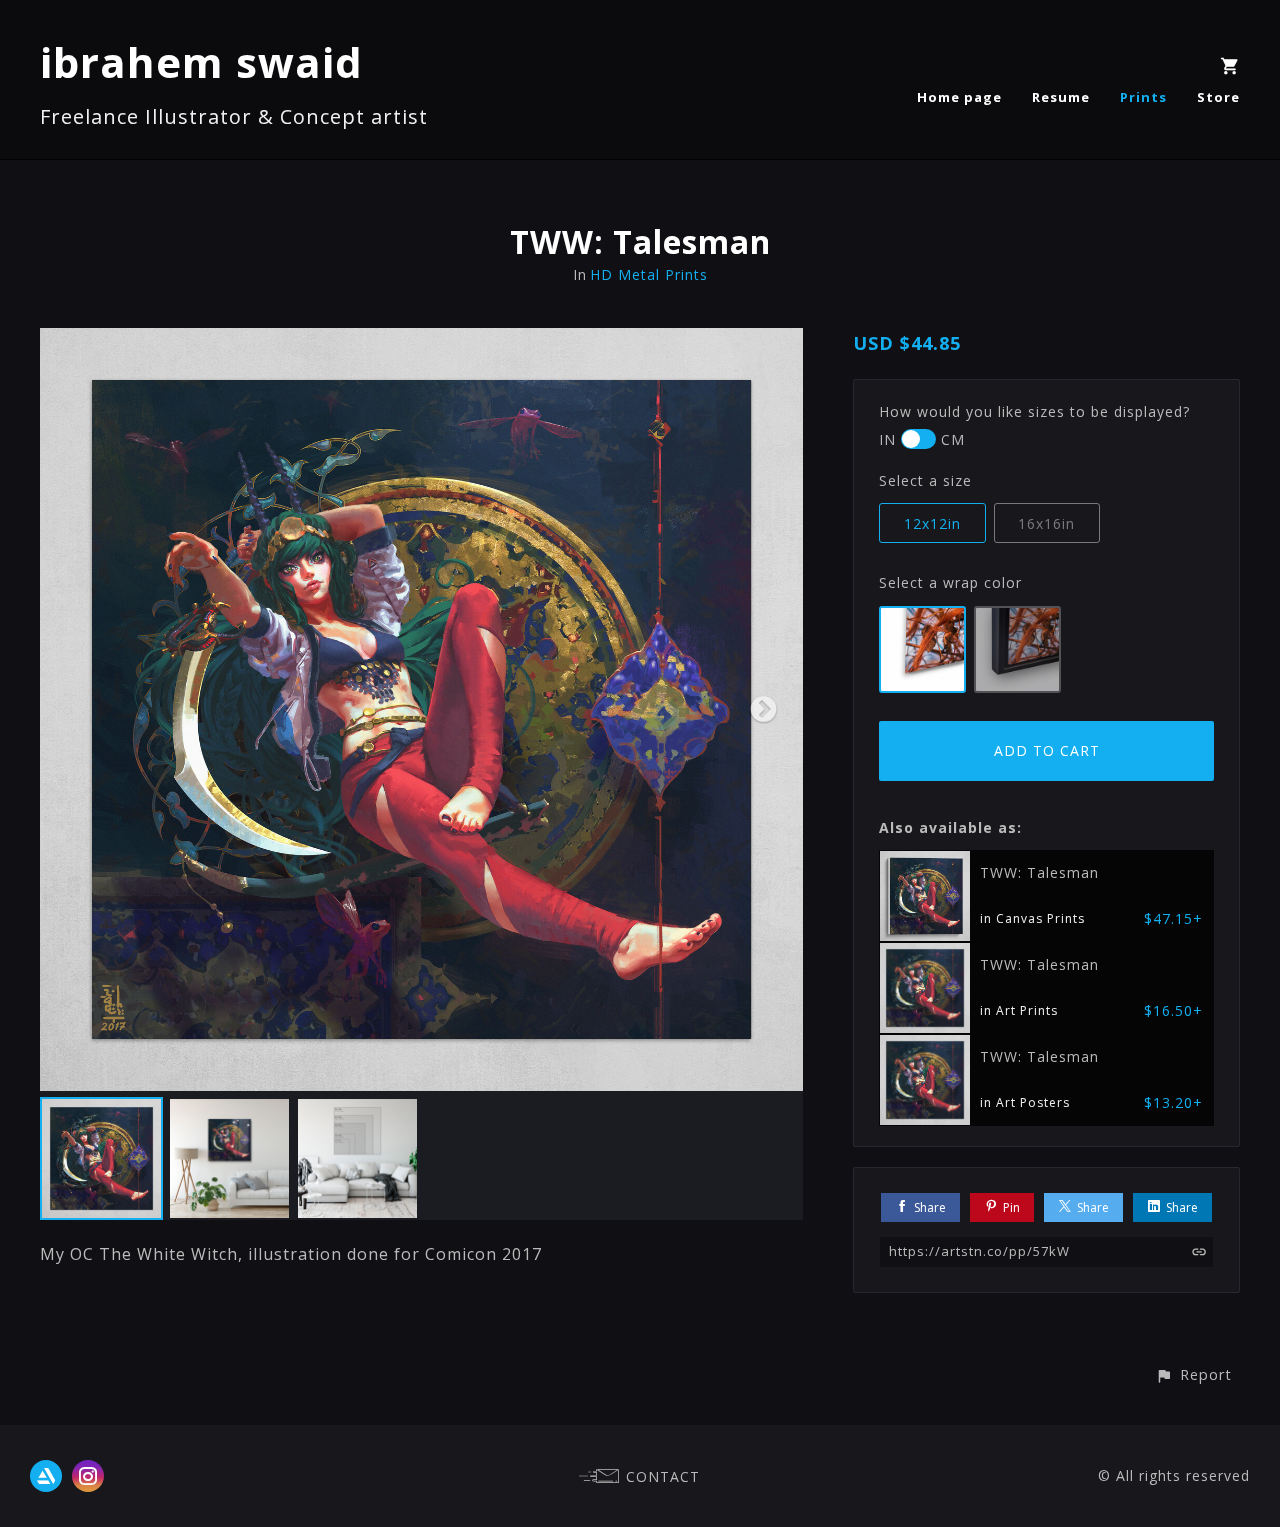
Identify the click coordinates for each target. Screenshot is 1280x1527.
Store (1218, 97)
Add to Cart (1047, 750)
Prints (1143, 97)
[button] (1193, 1374)
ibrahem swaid (201, 61)
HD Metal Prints (649, 274)
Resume (1061, 97)
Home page (959, 97)
